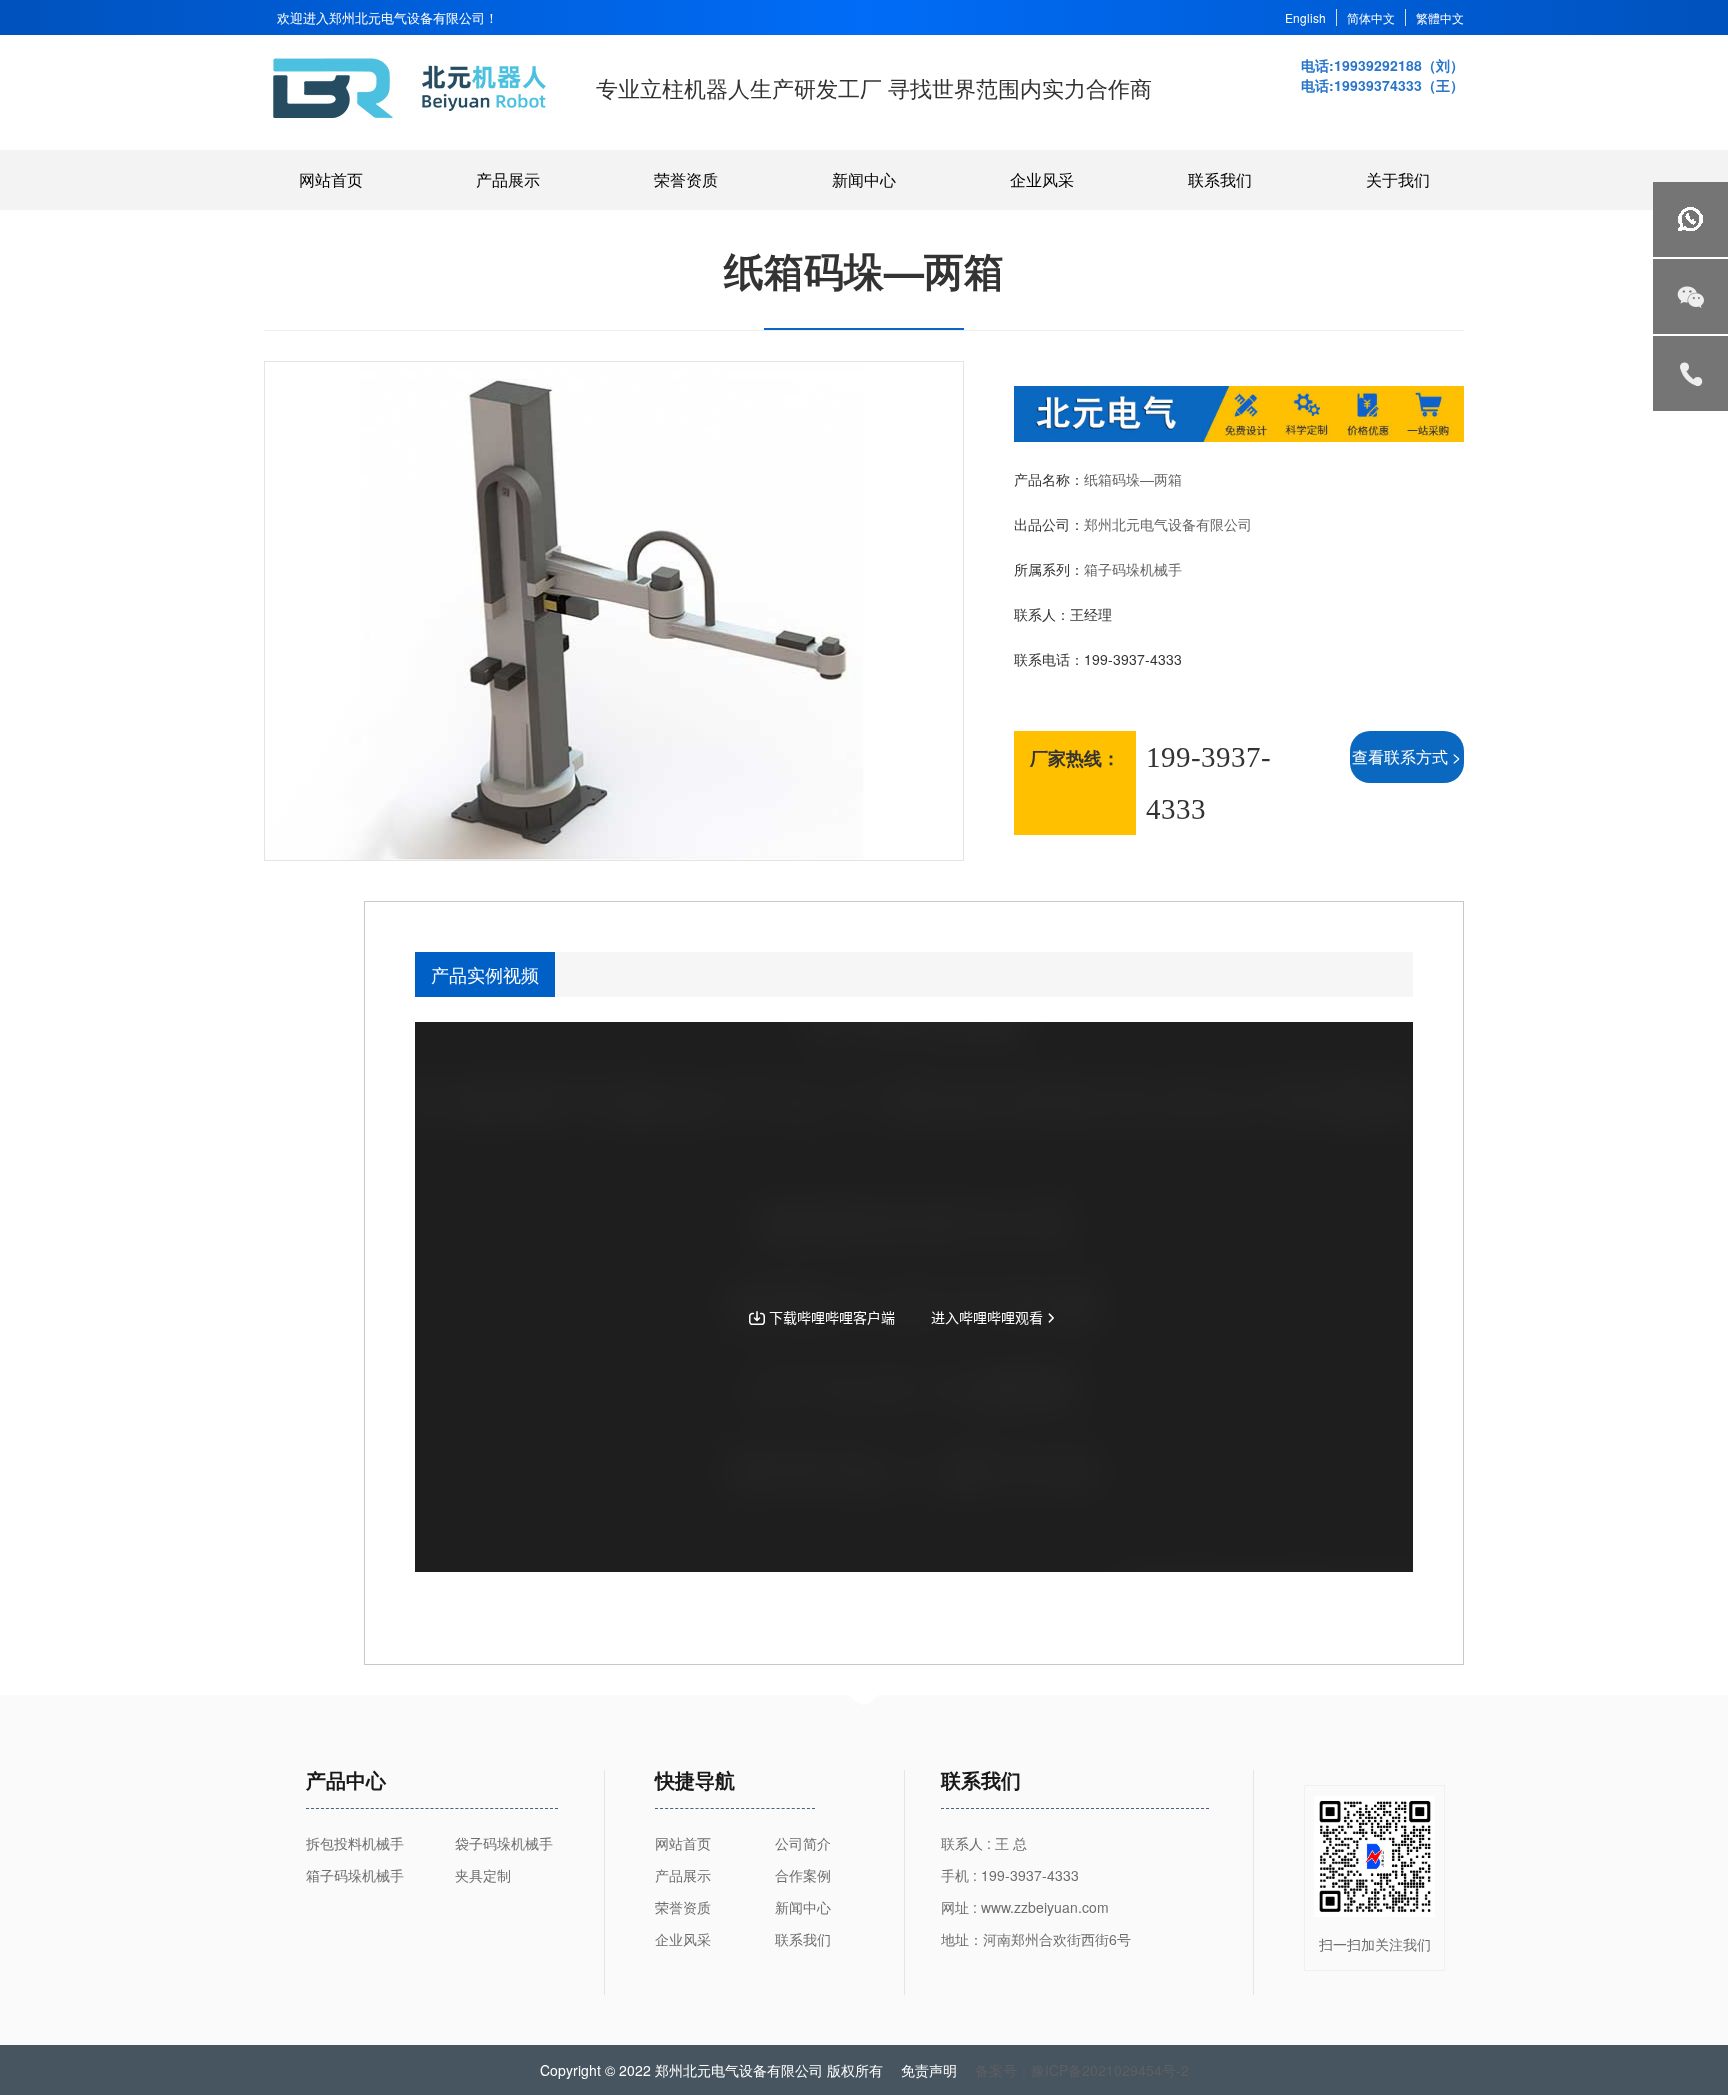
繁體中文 (1440, 17)
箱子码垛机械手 (1133, 569)
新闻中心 (864, 179)
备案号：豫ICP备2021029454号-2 (1082, 2070)
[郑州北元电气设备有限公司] (413, 117)
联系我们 (1220, 179)
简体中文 (1371, 17)
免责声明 (929, 2070)
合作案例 (803, 1875)
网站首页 (331, 179)
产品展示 (508, 179)
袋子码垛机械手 (504, 1843)
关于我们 (1398, 179)
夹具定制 (483, 1875)
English (1305, 17)
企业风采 (1042, 179)
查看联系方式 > (1406, 756)
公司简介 (803, 1843)
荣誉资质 (686, 179)
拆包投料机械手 (355, 1843)
